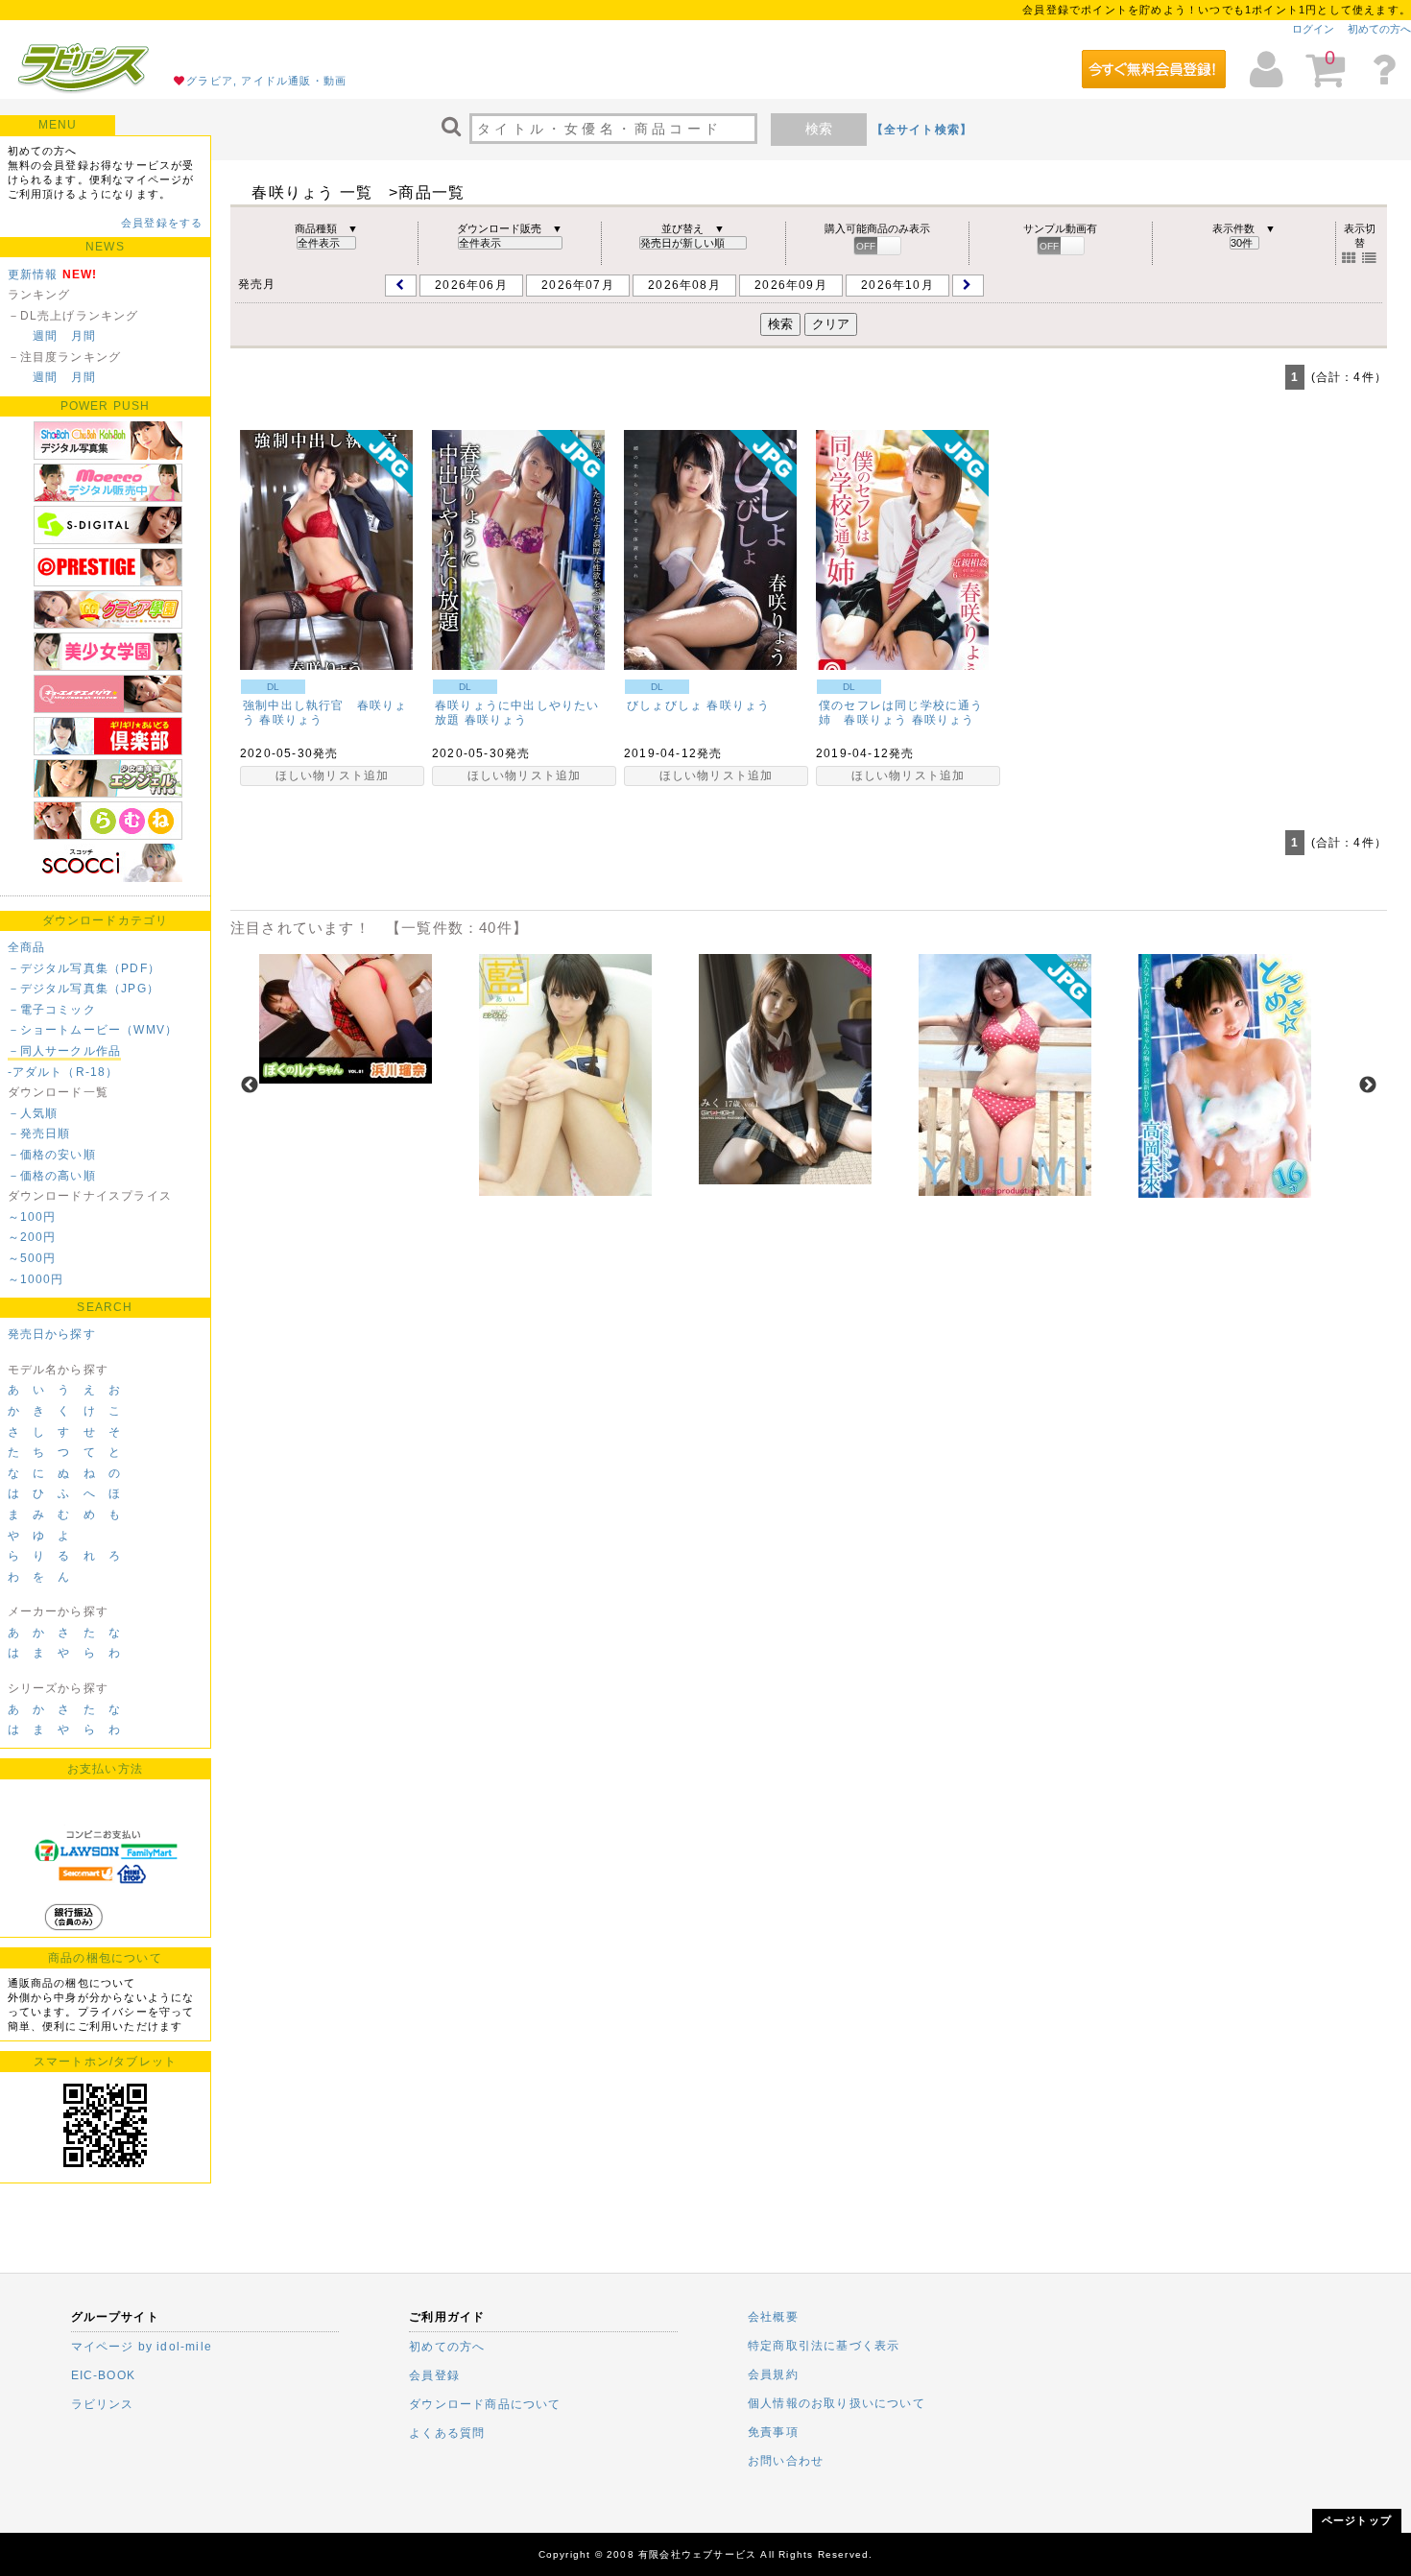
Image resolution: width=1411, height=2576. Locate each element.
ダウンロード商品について (485, 2404)
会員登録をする (162, 223)
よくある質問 (447, 2433)
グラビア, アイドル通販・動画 (266, 81)
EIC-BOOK (104, 2375)
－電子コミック (52, 1010)
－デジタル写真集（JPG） (84, 989)
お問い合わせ (786, 2461)
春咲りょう (291, 720)
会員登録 (434, 2375)
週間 (45, 336)
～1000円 (36, 1279)
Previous (250, 1085)
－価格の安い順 (52, 1155)
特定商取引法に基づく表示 (824, 2346)
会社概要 (773, 2317)
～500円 (32, 1258)
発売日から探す (52, 1334)
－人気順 (33, 1113)
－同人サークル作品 (65, 1051)
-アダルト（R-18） (63, 1072)
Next (1368, 1085)
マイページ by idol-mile (142, 2347)
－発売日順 (39, 1133)
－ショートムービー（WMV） (93, 1030)
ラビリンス (103, 2404)
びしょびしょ (665, 705)
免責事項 (773, 2432)
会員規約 (773, 2374)
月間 (84, 336)
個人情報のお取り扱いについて (837, 2403)
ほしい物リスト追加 (333, 775)
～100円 (32, 1217)
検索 (819, 129)
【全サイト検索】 (922, 130)
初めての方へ (1379, 29)
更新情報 (33, 274)
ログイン (1313, 29)
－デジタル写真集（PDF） (84, 968)
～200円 (32, 1237)
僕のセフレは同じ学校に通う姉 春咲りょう (901, 713)
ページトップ (1357, 2520)
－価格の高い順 (52, 1176)
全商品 (27, 947)
